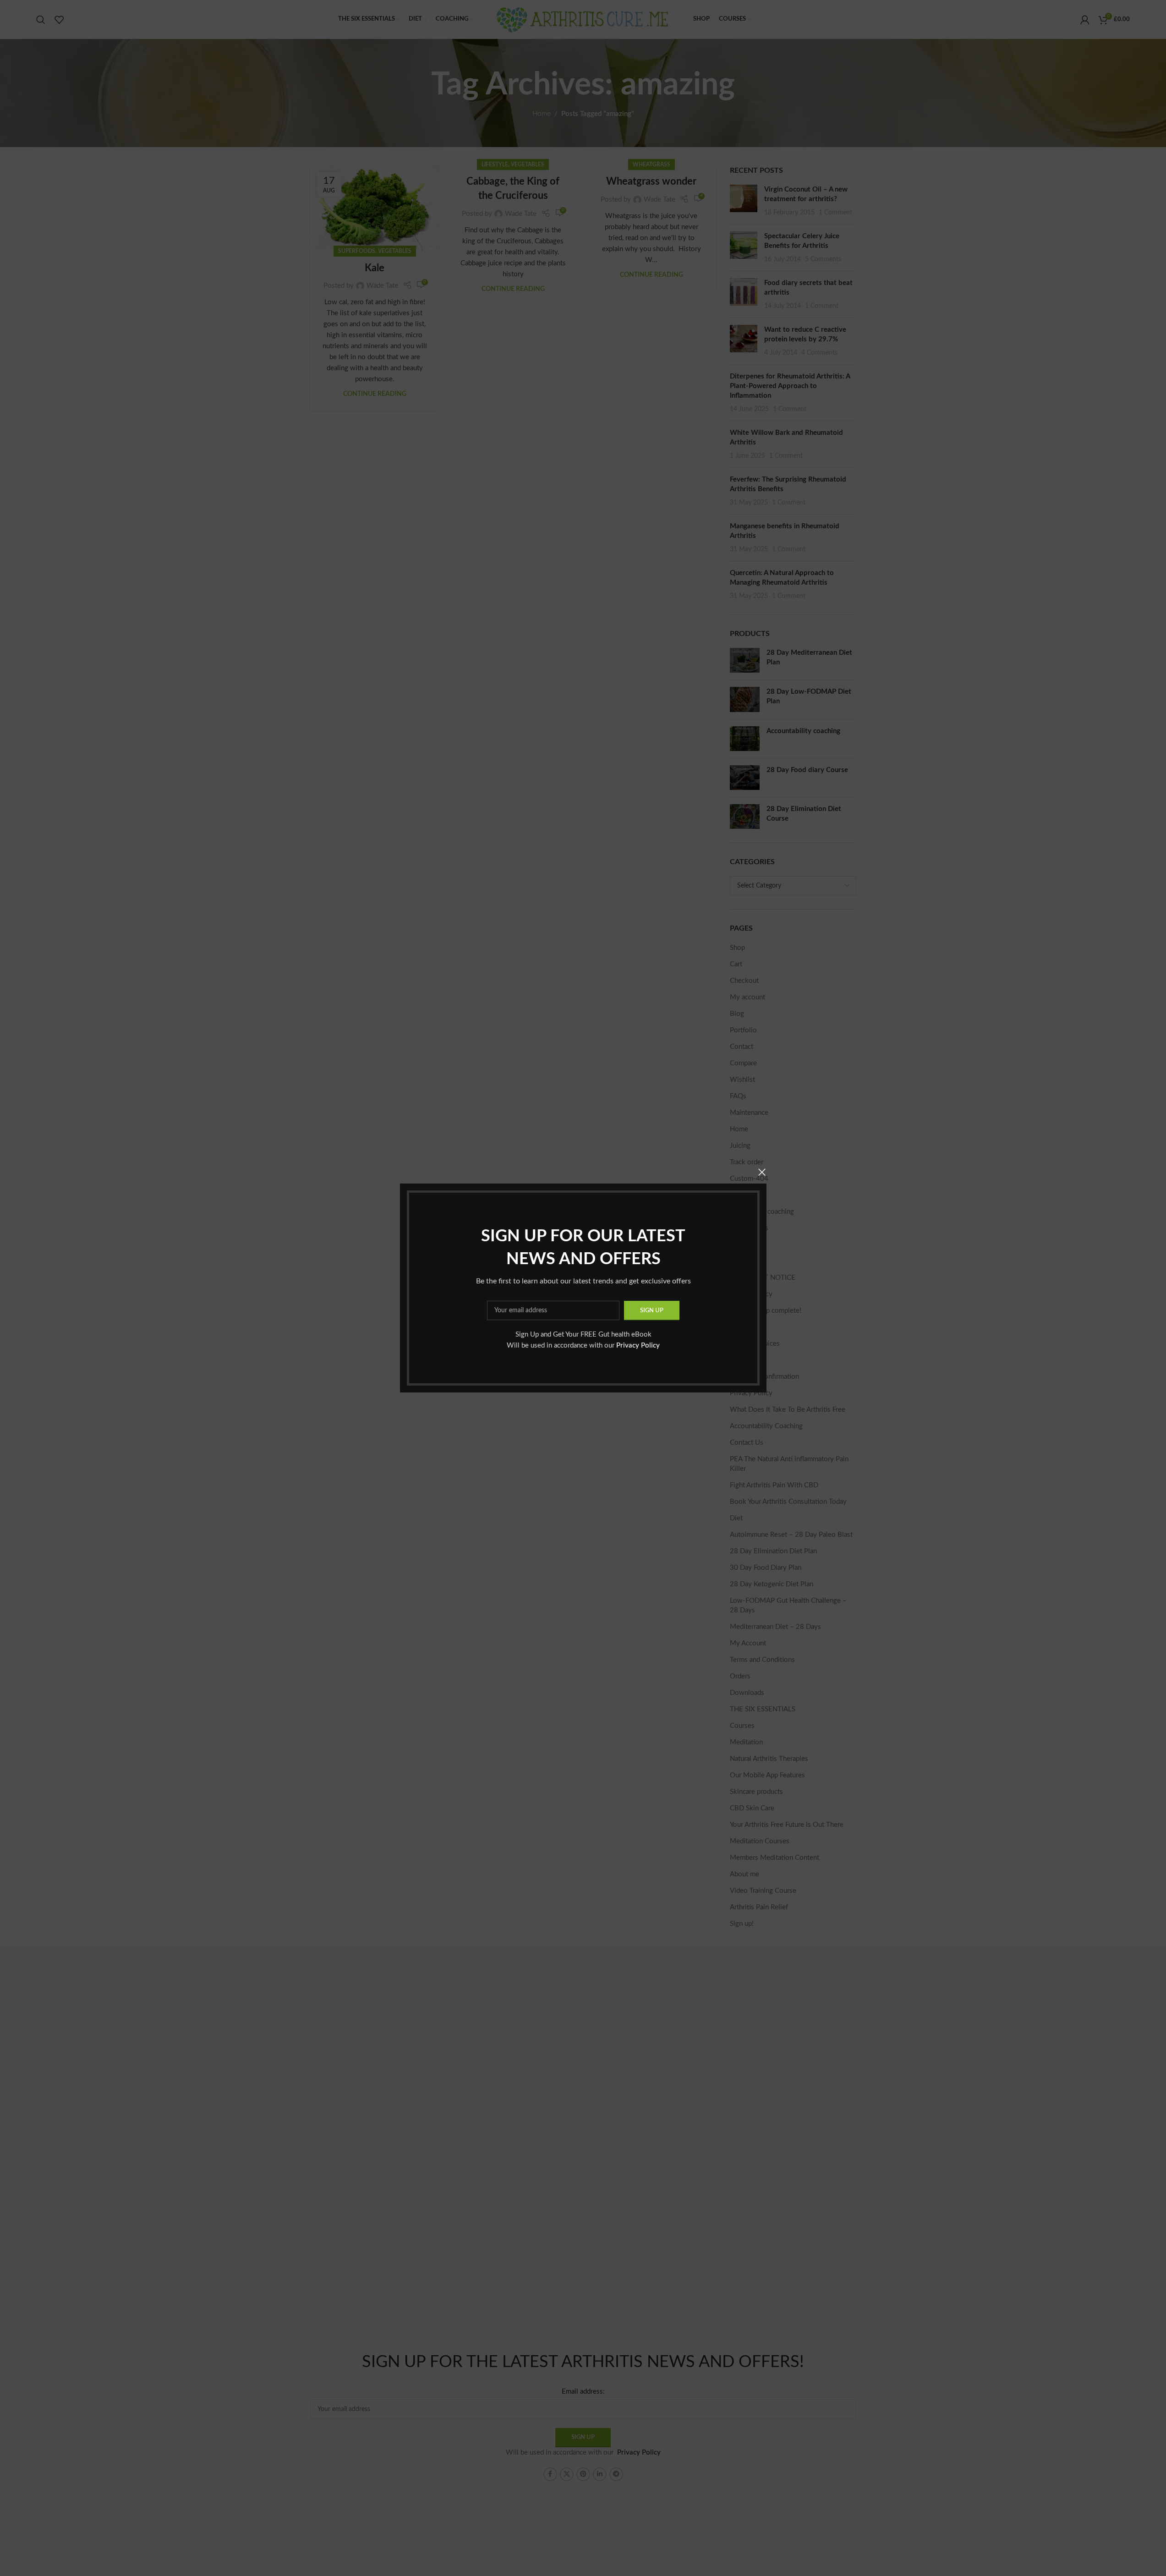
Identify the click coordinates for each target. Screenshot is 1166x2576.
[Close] (762, 1172)
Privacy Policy (638, 1346)
